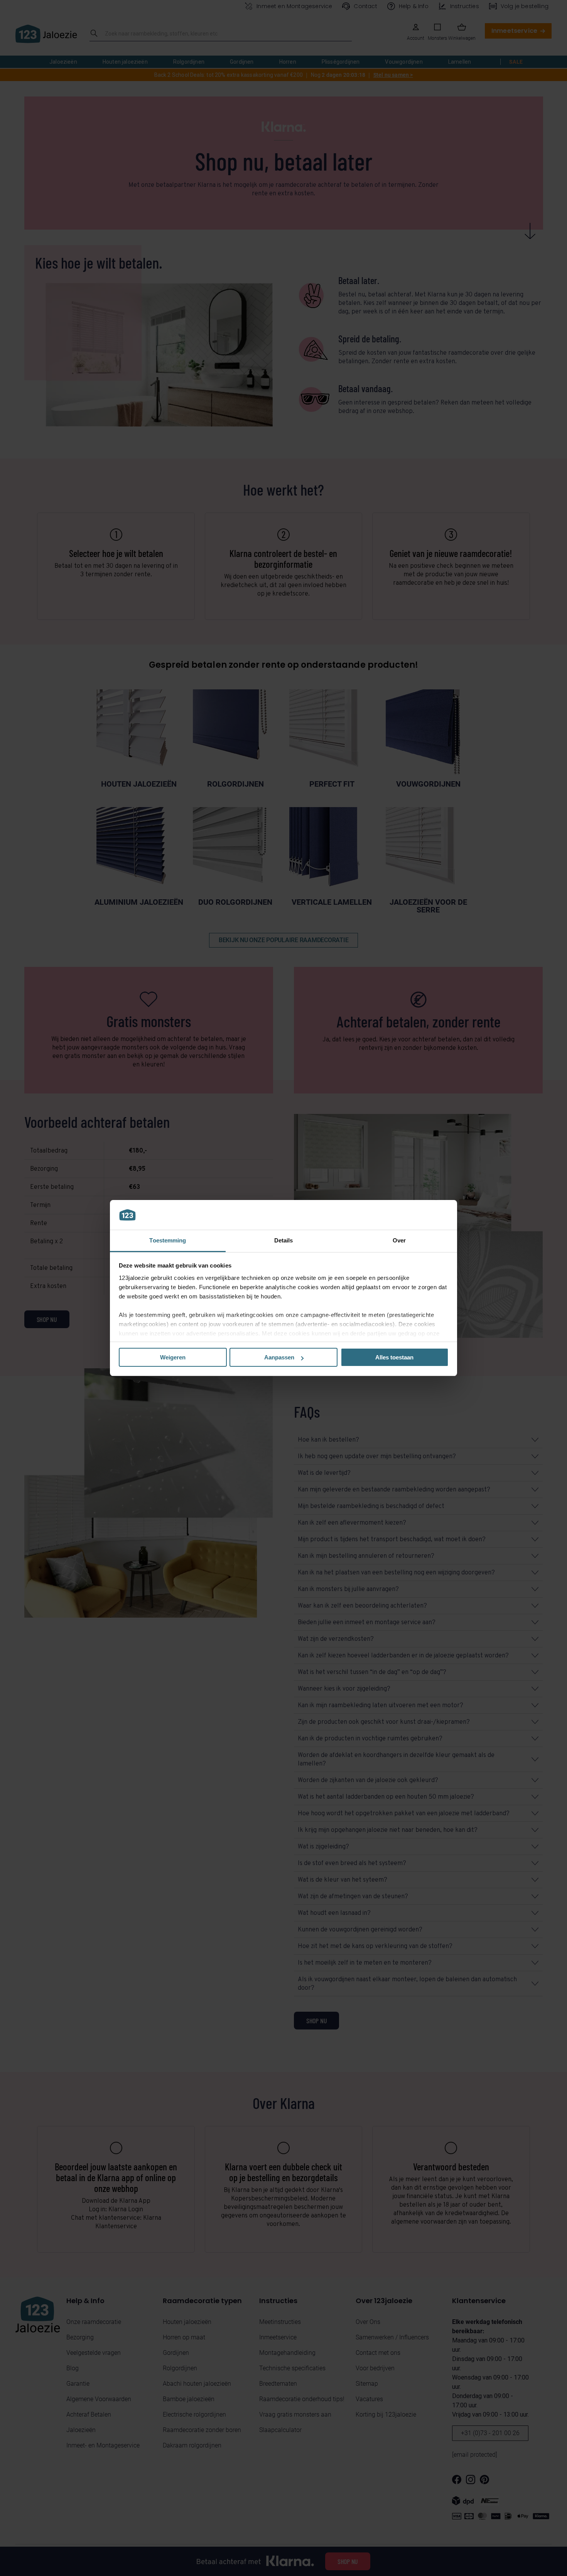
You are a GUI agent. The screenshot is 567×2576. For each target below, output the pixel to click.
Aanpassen (279, 1357)
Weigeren (173, 1357)
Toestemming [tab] (168, 1240)
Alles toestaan (394, 1357)
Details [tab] (284, 1240)
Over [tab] (399, 1240)
